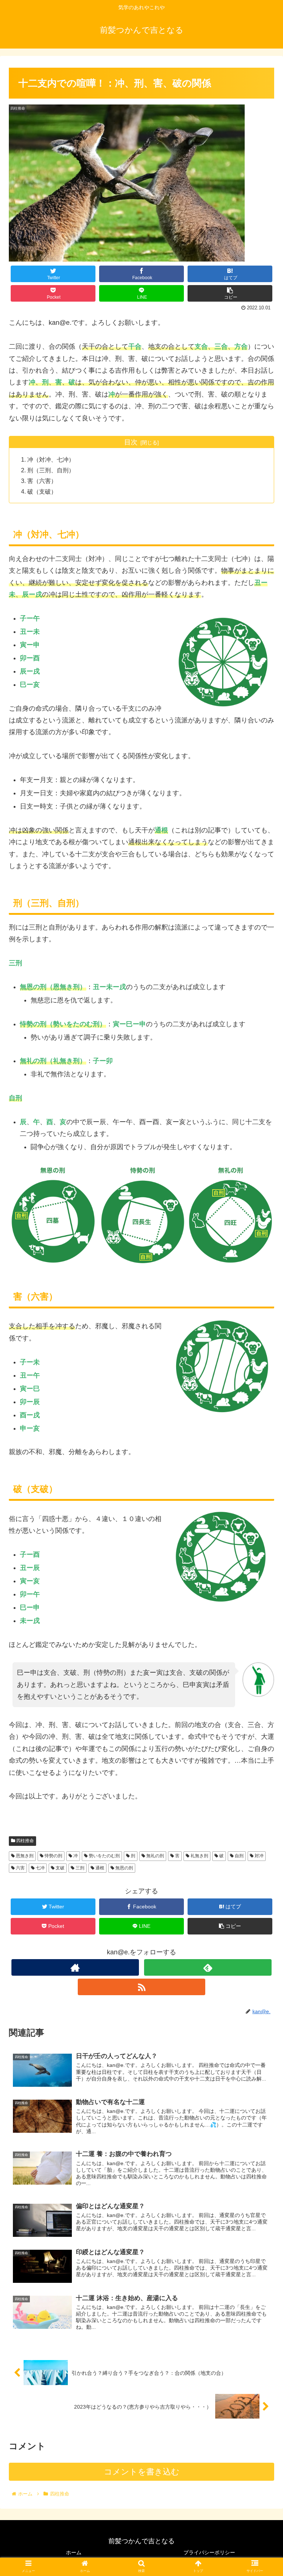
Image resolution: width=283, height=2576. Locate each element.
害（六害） (42, 481)
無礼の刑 (155, 1856)
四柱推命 (25, 1841)
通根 (99, 1868)
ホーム (74, 2552)
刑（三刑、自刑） (51, 470)
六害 (20, 1868)
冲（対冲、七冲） (51, 459)
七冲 (40, 1868)
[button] (261, 1373)
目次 (131, 442)
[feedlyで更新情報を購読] (208, 1967)
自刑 (239, 1856)
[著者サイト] (75, 1967)
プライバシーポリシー (209, 2552)
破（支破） (42, 491)
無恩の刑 (124, 1868)
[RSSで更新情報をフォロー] (141, 1987)
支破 (60, 1868)
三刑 (79, 1868)
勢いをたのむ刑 (104, 1856)
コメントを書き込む (142, 2472)
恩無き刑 (24, 1856)
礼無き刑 (199, 1856)
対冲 (258, 1856)
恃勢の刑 (53, 1856)
